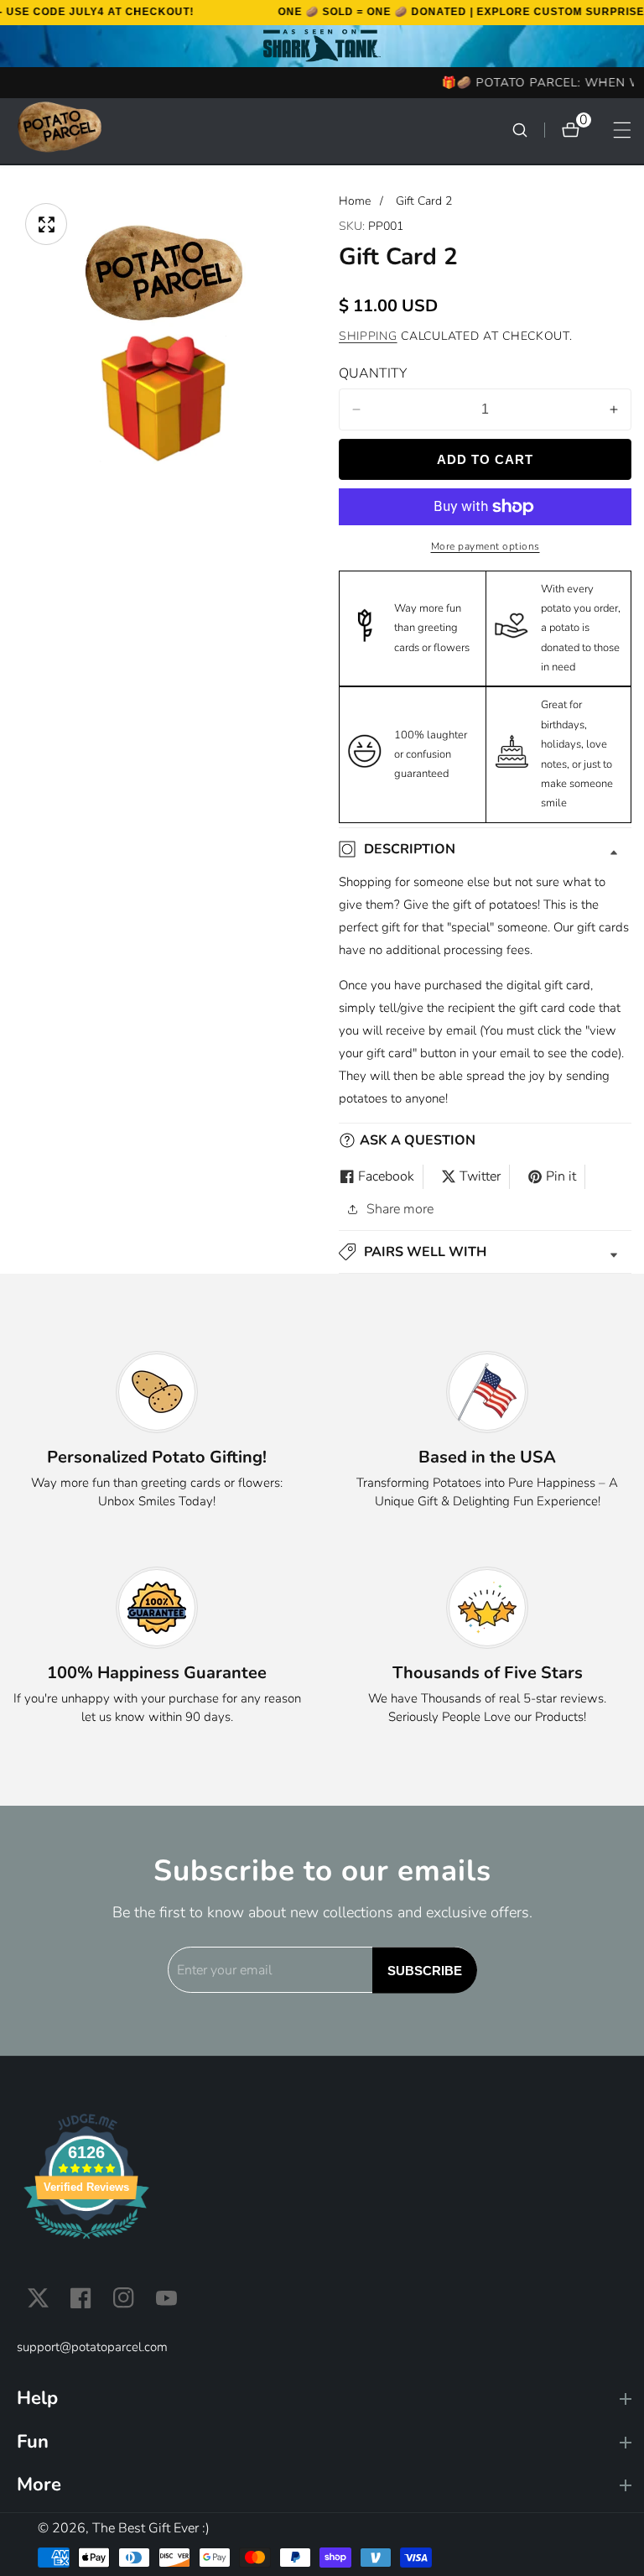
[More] (324, 2485)
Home (355, 201)
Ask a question (418, 1140)
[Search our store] (528, 130)
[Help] (324, 2399)
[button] (485, 1252)
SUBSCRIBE (425, 1970)
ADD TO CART (485, 459)
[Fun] (324, 2442)
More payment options (486, 546)
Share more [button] (400, 1209)
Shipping (368, 336)
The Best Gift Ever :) (151, 2528)
